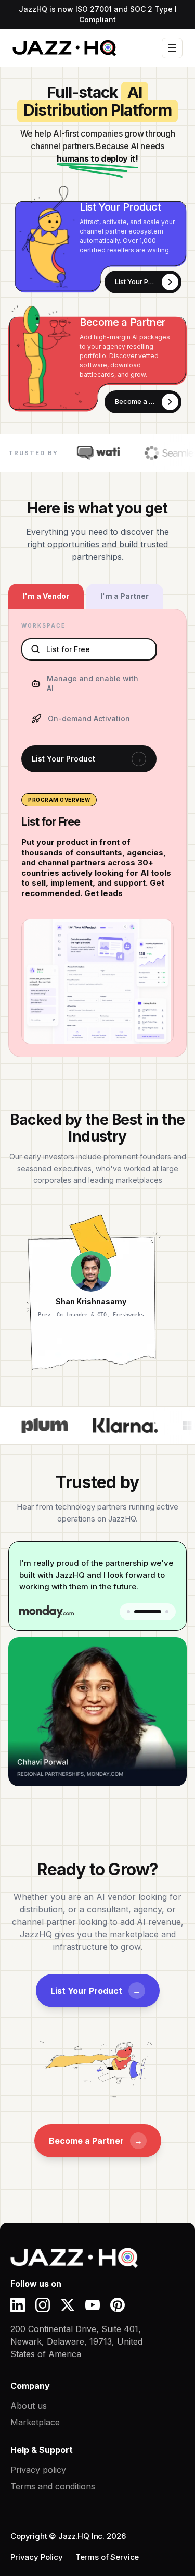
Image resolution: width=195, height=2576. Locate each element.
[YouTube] (93, 2305)
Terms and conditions (53, 2486)
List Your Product (87, 759)
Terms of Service (107, 2557)
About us (29, 2406)
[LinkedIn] (18, 2305)
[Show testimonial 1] (128, 1612)
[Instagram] (43, 2305)
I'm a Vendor (46, 596)
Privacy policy (38, 2470)
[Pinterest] (118, 2305)
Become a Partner (96, 2141)
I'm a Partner (125, 596)
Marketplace (35, 2422)
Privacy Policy (37, 2557)
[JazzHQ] (88, 2258)
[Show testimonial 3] (167, 1612)
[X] (68, 2305)
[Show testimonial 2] (148, 1612)
